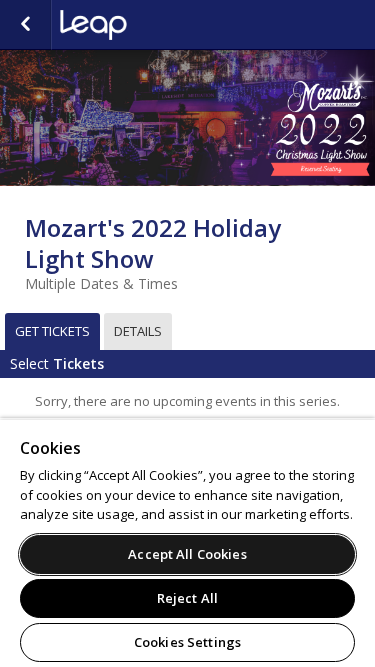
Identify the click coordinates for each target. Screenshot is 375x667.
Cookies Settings (187, 642)
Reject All (187, 598)
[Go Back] (25, 25)
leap (160, 25)
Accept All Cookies (187, 554)
